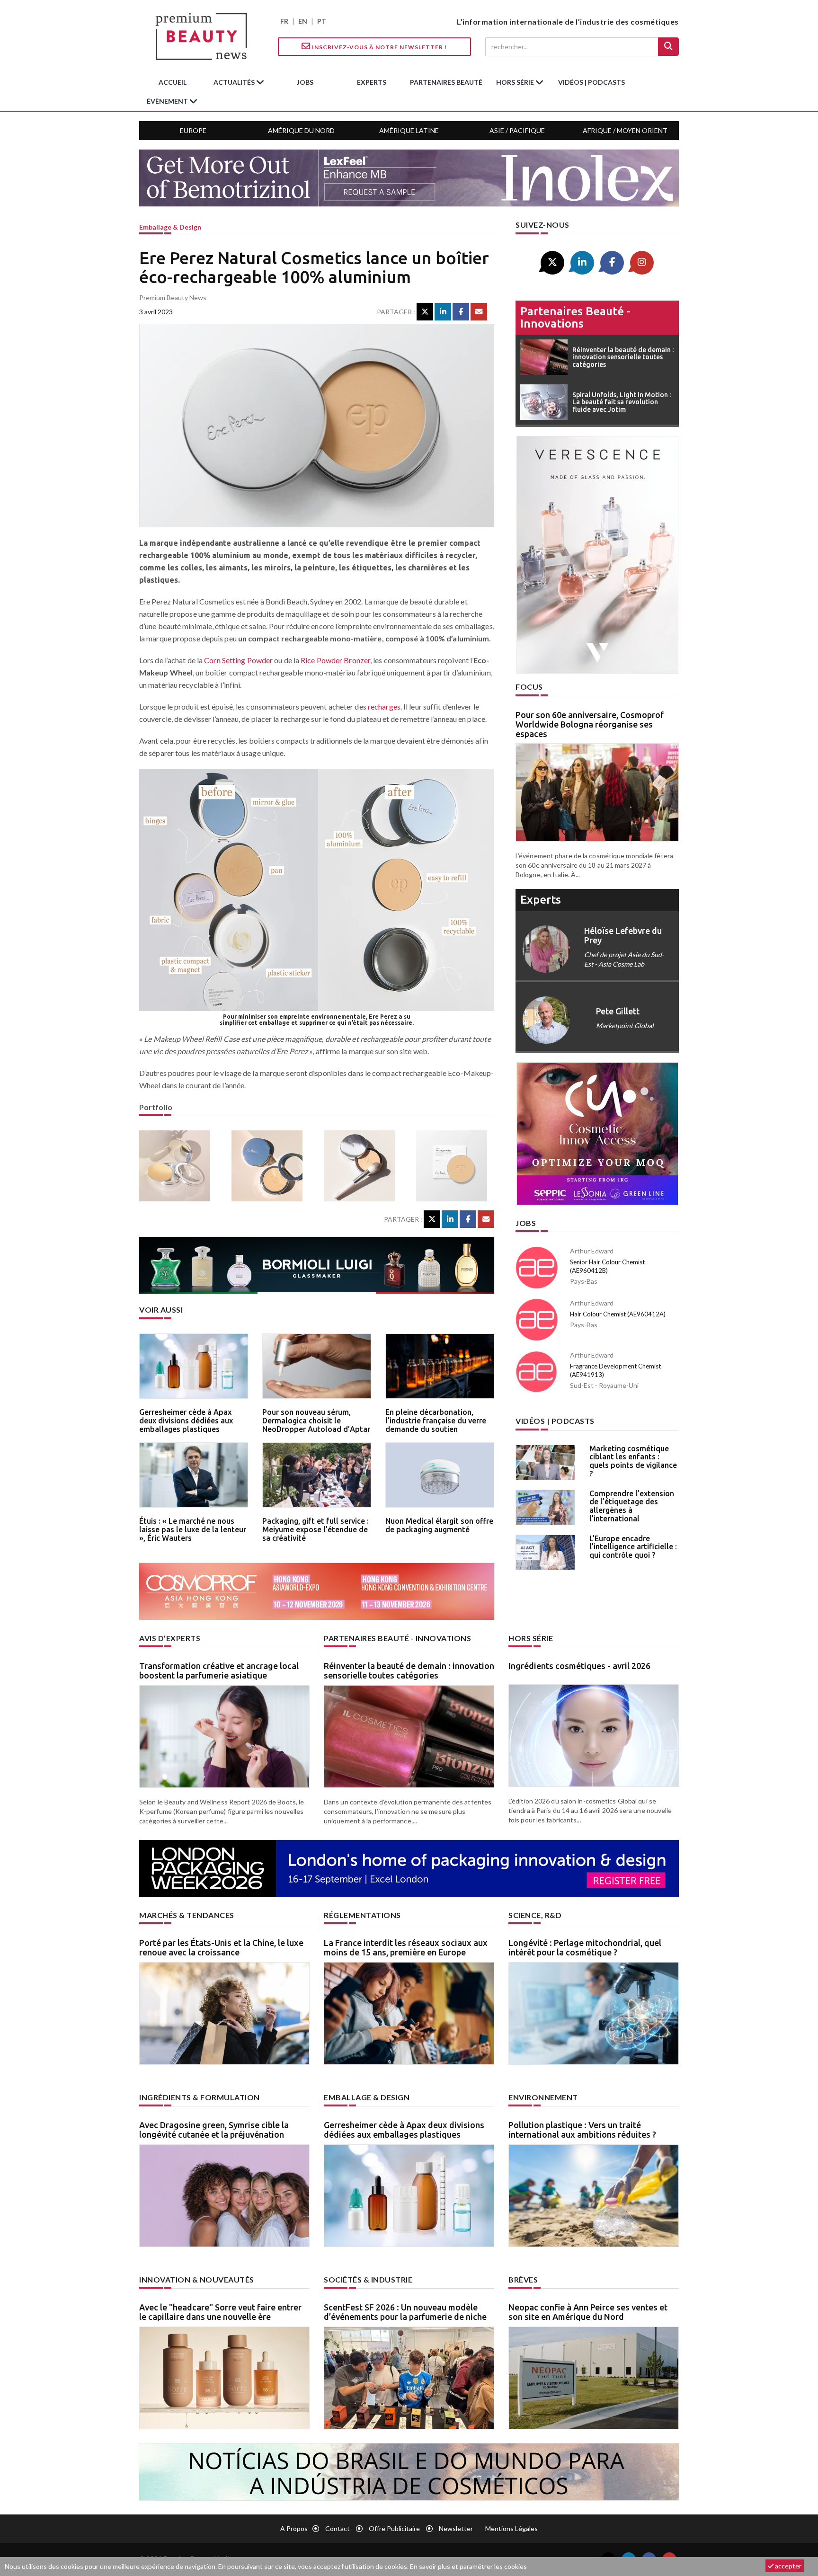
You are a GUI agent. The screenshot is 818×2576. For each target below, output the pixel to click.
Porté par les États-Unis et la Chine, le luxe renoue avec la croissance (221, 1947)
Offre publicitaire (394, 2528)
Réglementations (362, 1915)
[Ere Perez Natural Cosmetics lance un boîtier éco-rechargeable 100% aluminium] (178, 1166)
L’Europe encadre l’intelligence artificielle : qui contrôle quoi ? (633, 1547)
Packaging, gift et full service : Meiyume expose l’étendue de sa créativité (316, 1529)
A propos (294, 2528)
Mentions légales (511, 2528)
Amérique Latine (409, 130)
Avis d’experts (170, 1638)
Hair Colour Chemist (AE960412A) (618, 1314)
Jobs (526, 1223)
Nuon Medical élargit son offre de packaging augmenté (439, 1525)
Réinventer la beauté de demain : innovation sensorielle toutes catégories (409, 1670)
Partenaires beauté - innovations (575, 317)
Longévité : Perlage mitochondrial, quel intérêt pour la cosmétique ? (585, 1947)
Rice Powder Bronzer (335, 660)
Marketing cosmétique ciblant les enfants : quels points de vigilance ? (633, 1461)
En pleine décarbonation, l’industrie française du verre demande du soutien (436, 1420)
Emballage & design (170, 227)
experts (372, 82)
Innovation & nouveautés (197, 2279)
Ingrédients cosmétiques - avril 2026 (579, 1666)
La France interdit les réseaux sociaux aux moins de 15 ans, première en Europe (406, 1947)
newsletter (456, 2528)
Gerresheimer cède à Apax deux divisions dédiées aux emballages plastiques (186, 1420)
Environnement (543, 2097)
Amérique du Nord (301, 130)
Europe (193, 130)
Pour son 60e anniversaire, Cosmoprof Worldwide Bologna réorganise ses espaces (590, 724)
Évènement (168, 101)
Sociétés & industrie (368, 2279)
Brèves (523, 2279)
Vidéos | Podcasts (591, 82)
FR (284, 21)
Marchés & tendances (187, 1915)
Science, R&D (535, 1915)
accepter (787, 2566)
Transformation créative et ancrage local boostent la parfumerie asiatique (219, 1670)
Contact (338, 2528)
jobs (305, 82)
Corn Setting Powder (238, 660)
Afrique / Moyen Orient (625, 130)
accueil (173, 82)
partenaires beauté (446, 82)
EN (303, 21)
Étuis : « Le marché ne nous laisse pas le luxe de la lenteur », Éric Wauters (193, 1529)
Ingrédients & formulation (200, 2097)
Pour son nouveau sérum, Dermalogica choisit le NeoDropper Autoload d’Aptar (316, 1420)
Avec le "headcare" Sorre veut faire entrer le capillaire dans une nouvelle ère (220, 2312)
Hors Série (531, 1638)
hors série (516, 82)
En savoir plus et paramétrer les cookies (468, 2566)
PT (322, 21)
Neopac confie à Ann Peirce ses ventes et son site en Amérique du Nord (588, 2312)
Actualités (235, 82)
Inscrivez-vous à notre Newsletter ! (379, 47)
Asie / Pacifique (517, 130)
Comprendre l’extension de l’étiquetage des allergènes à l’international (632, 1506)
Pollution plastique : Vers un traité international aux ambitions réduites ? (582, 2130)
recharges (384, 706)
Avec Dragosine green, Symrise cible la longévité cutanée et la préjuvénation (214, 2130)
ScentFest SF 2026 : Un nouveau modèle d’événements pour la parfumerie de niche (405, 2312)
